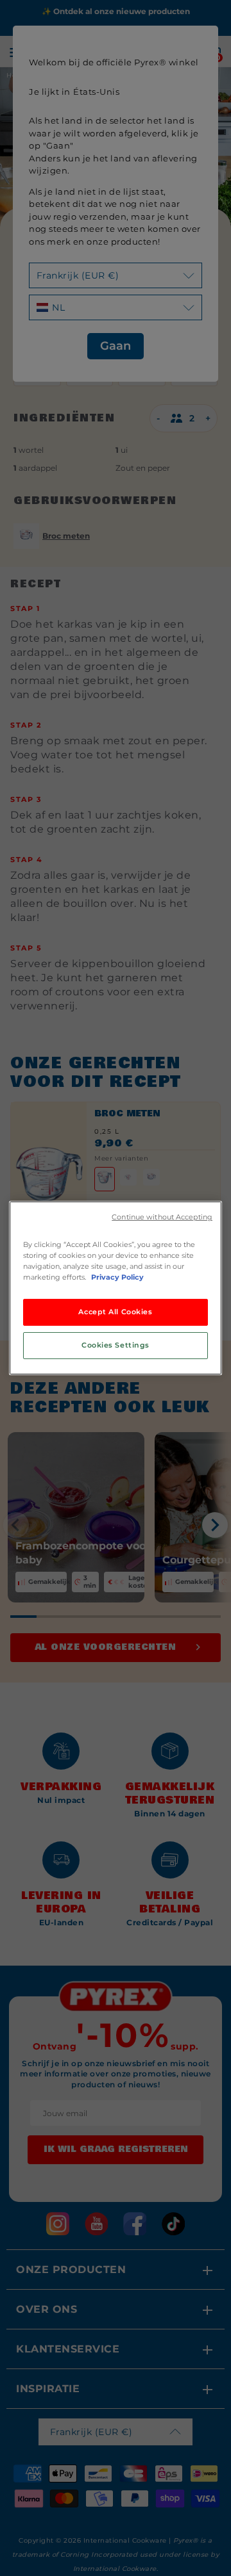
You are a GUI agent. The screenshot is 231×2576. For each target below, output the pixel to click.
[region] (116, 1288)
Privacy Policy (117, 1277)
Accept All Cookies (115, 1312)
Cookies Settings (116, 1345)
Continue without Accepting (162, 1217)
